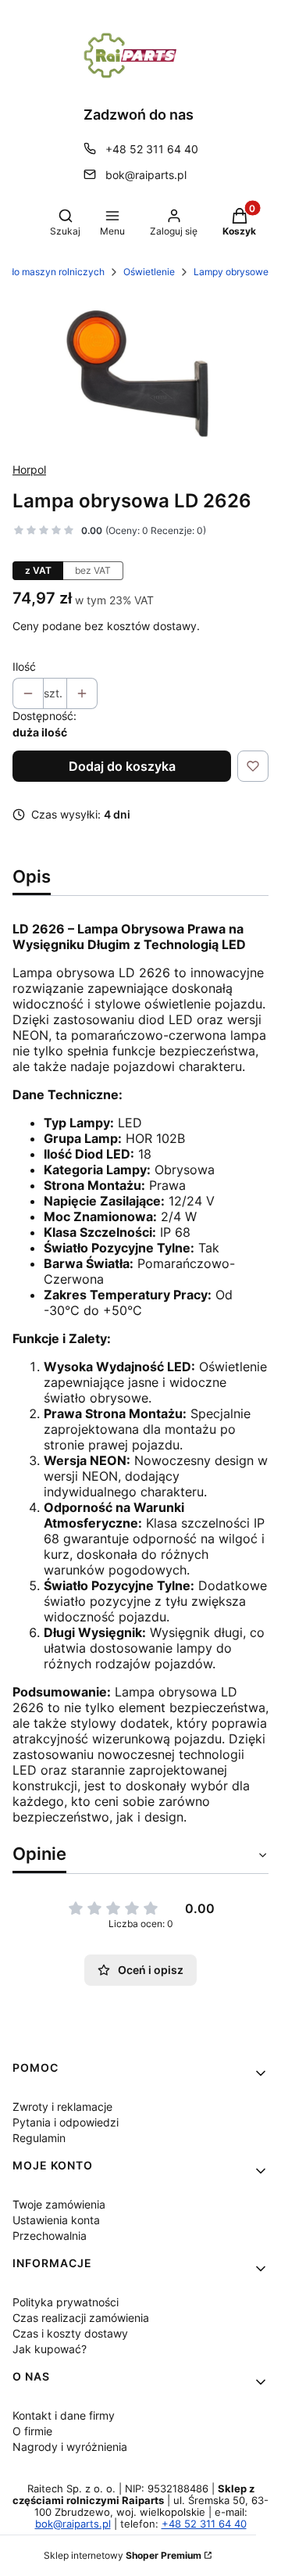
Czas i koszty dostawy (70, 2333)
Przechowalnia (50, 2236)
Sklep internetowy (123, 2555)
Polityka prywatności (66, 2302)
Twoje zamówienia (59, 2204)
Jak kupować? (50, 2349)
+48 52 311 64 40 (152, 149)
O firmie (32, 2431)
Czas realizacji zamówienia (81, 2318)
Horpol (29, 469)
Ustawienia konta (56, 2220)
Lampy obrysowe (231, 272)
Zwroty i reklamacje (62, 2107)
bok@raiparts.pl (146, 175)
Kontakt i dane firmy (64, 2415)
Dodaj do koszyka (122, 766)
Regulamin (39, 2138)
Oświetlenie (149, 272)
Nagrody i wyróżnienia (70, 2447)
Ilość (24, 666)
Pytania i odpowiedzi (66, 2122)
